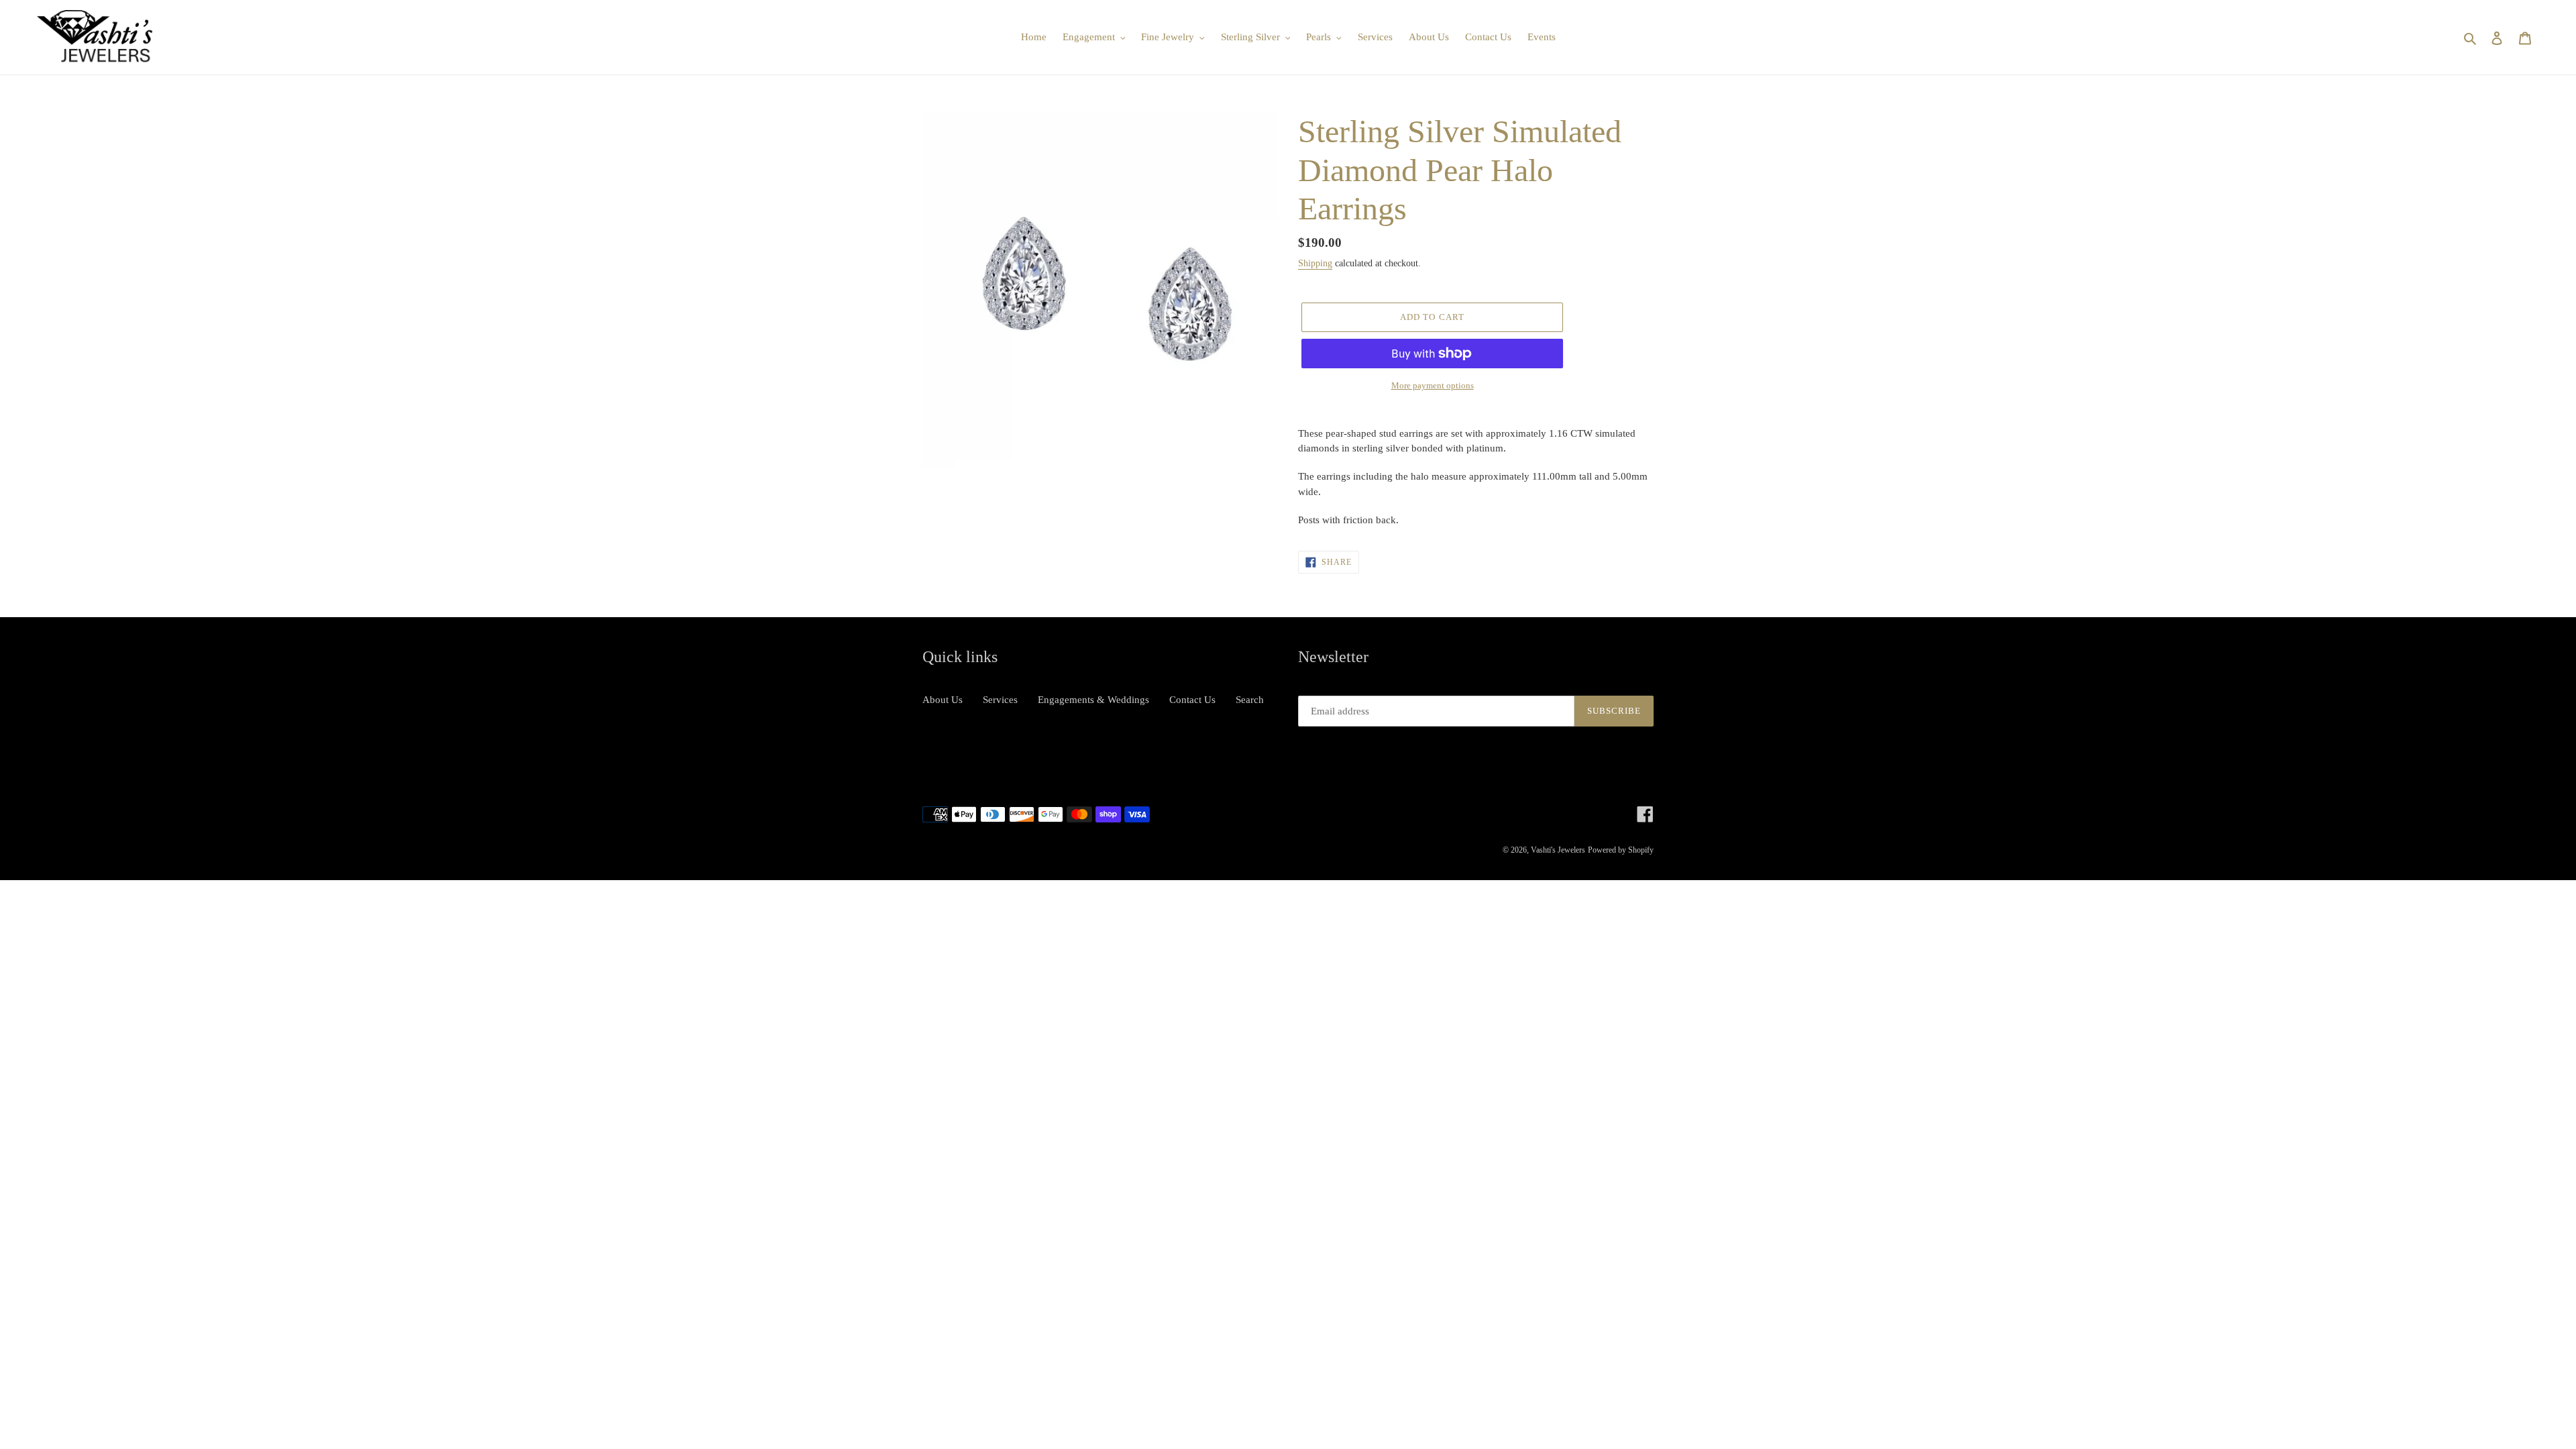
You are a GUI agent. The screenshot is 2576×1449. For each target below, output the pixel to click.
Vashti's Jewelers (1558, 850)
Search (1250, 700)
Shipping (1315, 263)
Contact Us (1192, 700)
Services (1000, 700)
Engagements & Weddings (1093, 700)
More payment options (1433, 385)
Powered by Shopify (1621, 850)
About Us (943, 700)
